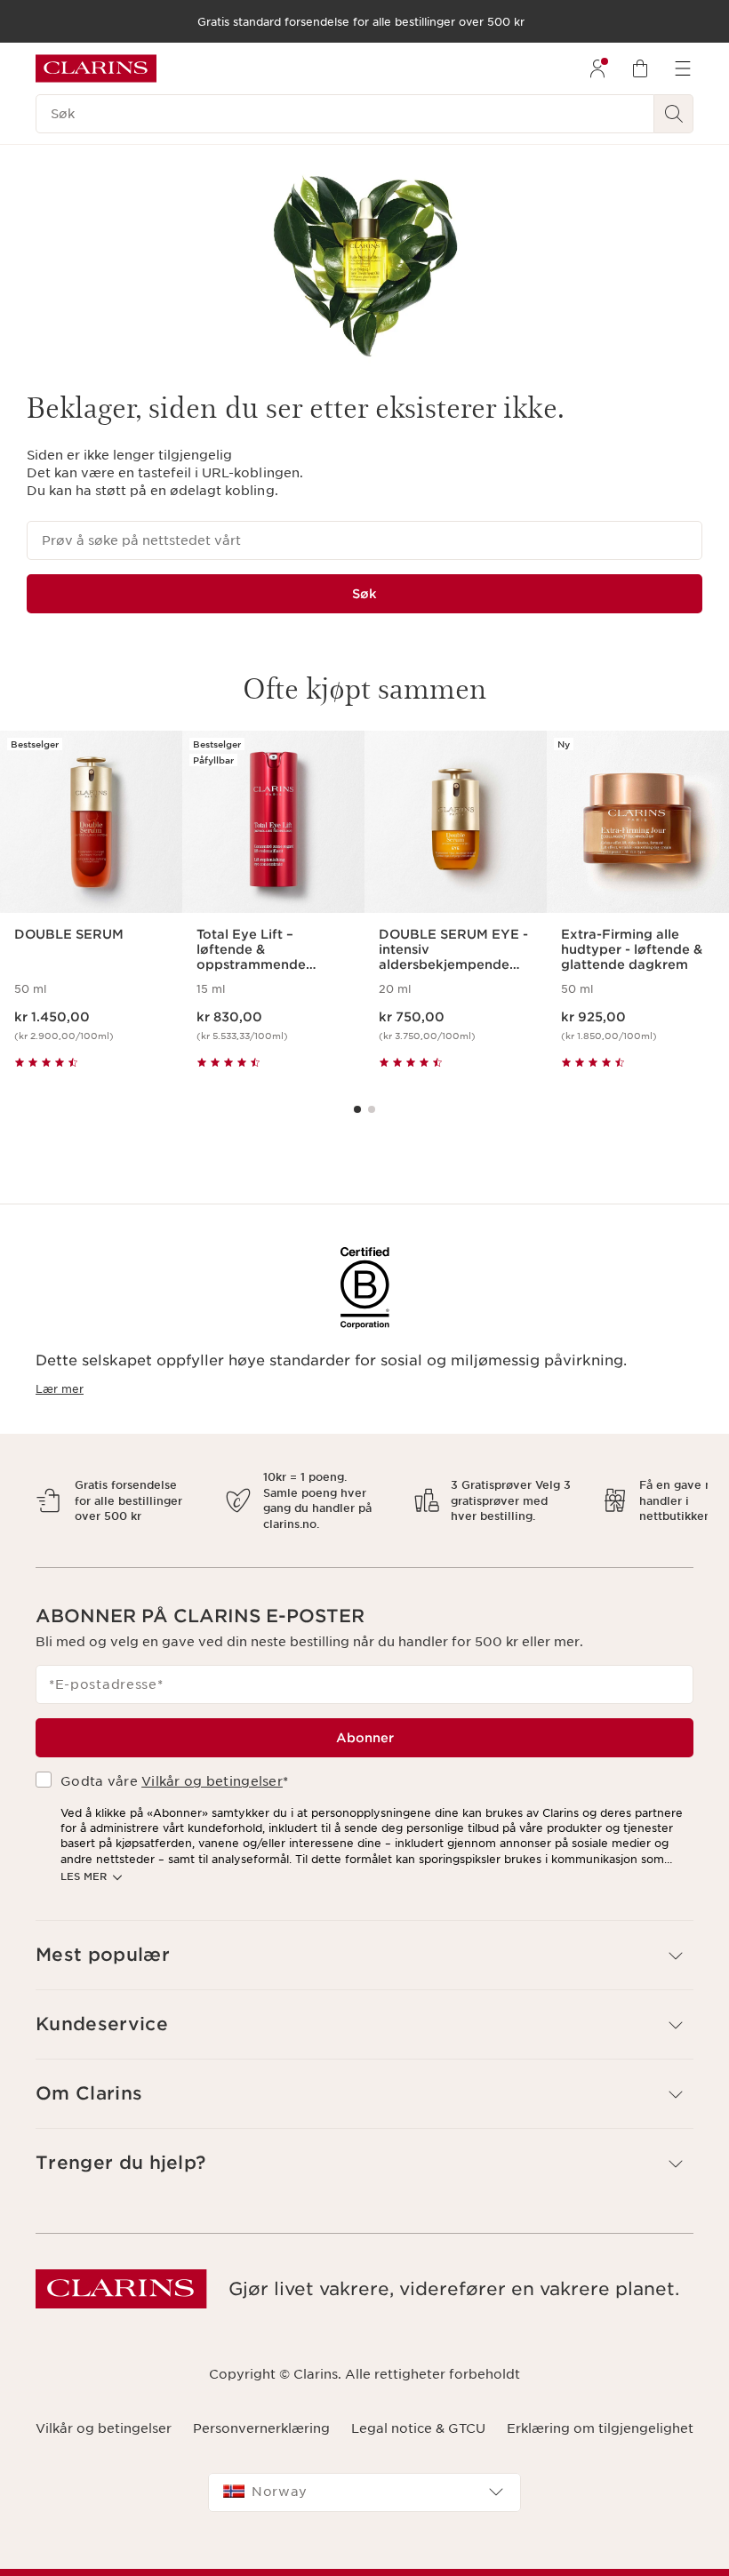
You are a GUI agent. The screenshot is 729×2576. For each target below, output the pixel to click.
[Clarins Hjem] (96, 68)
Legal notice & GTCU (418, 2412)
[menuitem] (597, 68)
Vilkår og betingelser (212, 1766)
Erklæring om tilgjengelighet (600, 2412)
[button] (364, 1940)
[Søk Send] (674, 114)
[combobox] (364, 2476)
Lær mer (60, 1389)
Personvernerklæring (261, 2412)
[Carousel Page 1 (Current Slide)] (357, 1109)
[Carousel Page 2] (372, 1109)
